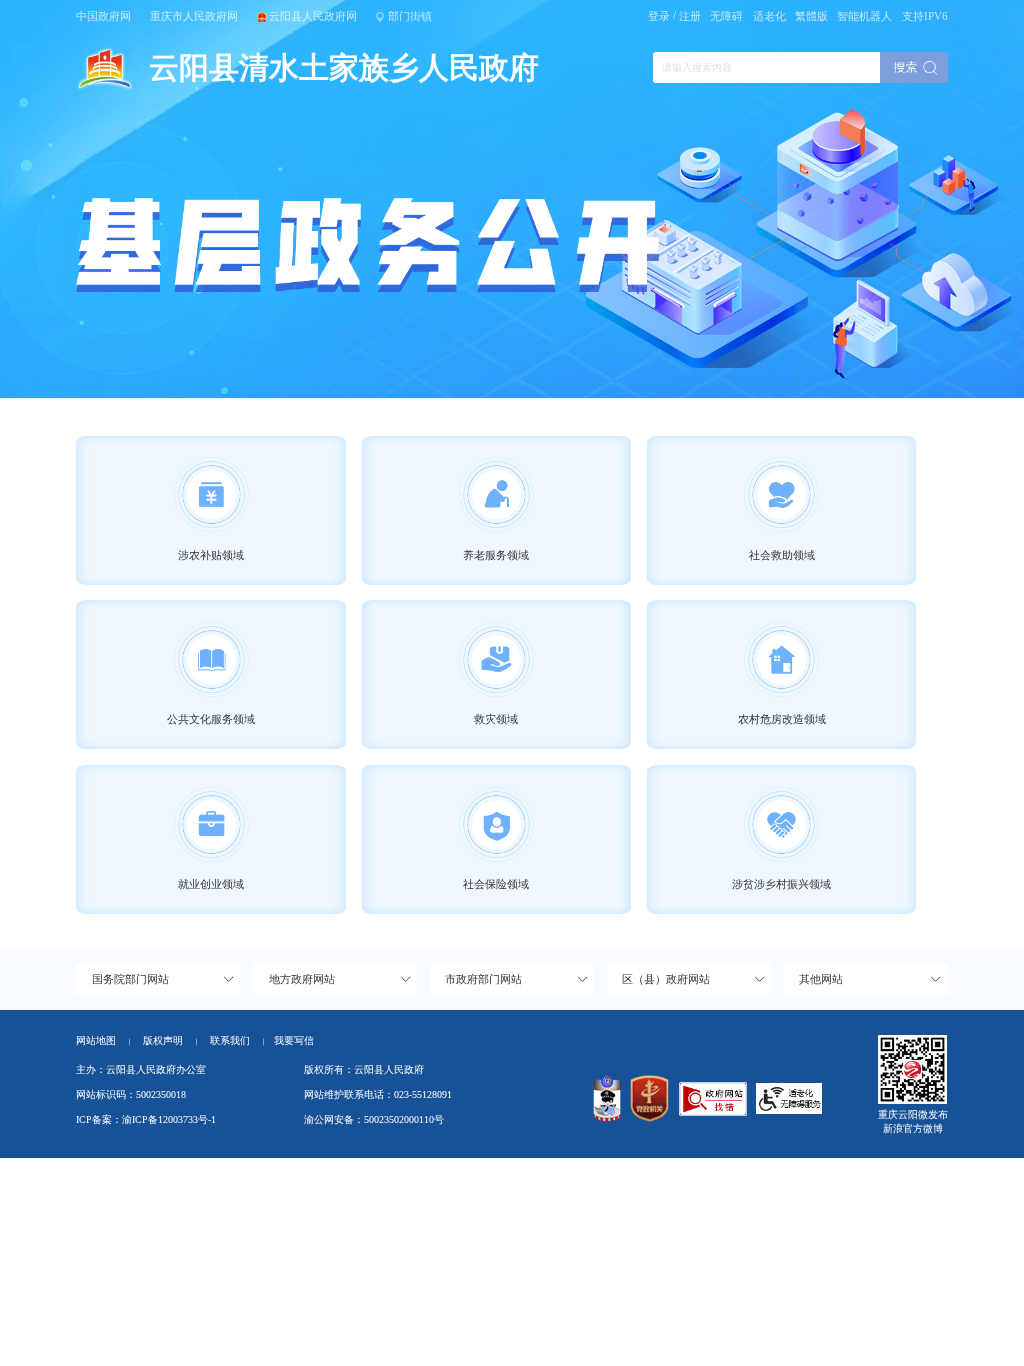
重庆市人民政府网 (194, 16)
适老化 (769, 16)
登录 (659, 16)
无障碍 (726, 16)
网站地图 (96, 1040)
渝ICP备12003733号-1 (169, 1119)
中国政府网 (103, 16)
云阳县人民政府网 (313, 16)
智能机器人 (864, 16)
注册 (690, 16)
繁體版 (811, 16)
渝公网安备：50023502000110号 (374, 1119)
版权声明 (163, 1040)
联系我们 (237, 1040)
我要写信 (294, 1040)
